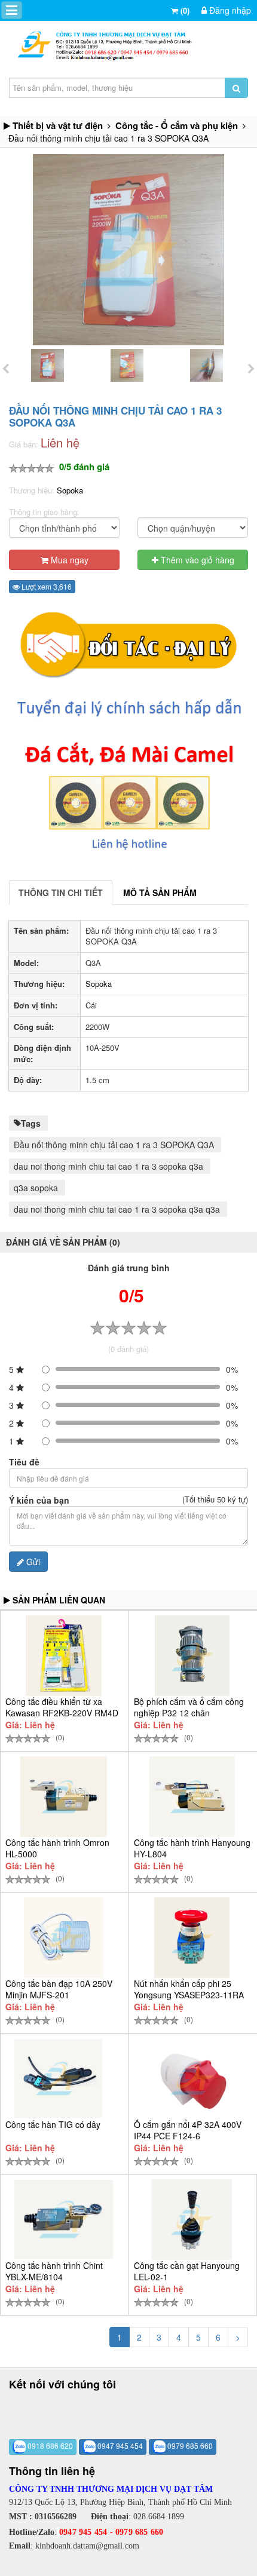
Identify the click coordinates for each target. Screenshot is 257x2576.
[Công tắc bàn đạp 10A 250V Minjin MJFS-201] (64, 1938)
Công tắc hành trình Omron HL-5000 (57, 1848)
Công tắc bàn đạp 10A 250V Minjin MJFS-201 (59, 1989)
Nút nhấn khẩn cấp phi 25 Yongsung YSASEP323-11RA (189, 1989)
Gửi (32, 1562)
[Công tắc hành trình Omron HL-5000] (64, 1797)
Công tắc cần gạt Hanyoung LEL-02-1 (187, 2271)
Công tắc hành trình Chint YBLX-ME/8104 (54, 2271)
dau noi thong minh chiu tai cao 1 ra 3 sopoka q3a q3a (117, 1209)
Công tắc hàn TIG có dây (53, 2124)
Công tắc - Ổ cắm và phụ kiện (177, 125)
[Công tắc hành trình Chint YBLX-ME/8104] (64, 2219)
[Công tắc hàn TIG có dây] (58, 2078)
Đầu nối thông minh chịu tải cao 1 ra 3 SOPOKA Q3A (114, 1145)
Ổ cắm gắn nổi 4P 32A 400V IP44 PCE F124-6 (188, 2130)
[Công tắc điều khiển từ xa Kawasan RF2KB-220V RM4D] (64, 1656)
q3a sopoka (36, 1188)
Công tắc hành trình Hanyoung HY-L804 (192, 1848)
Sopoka (70, 490)
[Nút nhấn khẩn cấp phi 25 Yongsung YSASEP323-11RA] (192, 1938)
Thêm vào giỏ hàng (196, 560)
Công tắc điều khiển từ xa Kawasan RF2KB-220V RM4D (62, 1707)
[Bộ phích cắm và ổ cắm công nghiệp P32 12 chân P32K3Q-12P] (192, 1656)
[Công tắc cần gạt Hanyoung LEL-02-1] (192, 2220)
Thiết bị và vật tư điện (58, 125)
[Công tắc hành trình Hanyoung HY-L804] (192, 1797)
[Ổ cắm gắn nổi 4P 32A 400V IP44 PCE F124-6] (192, 2079)
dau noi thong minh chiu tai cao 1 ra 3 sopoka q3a (108, 1166)
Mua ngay (68, 560)
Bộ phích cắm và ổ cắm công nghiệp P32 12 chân (189, 1707)
